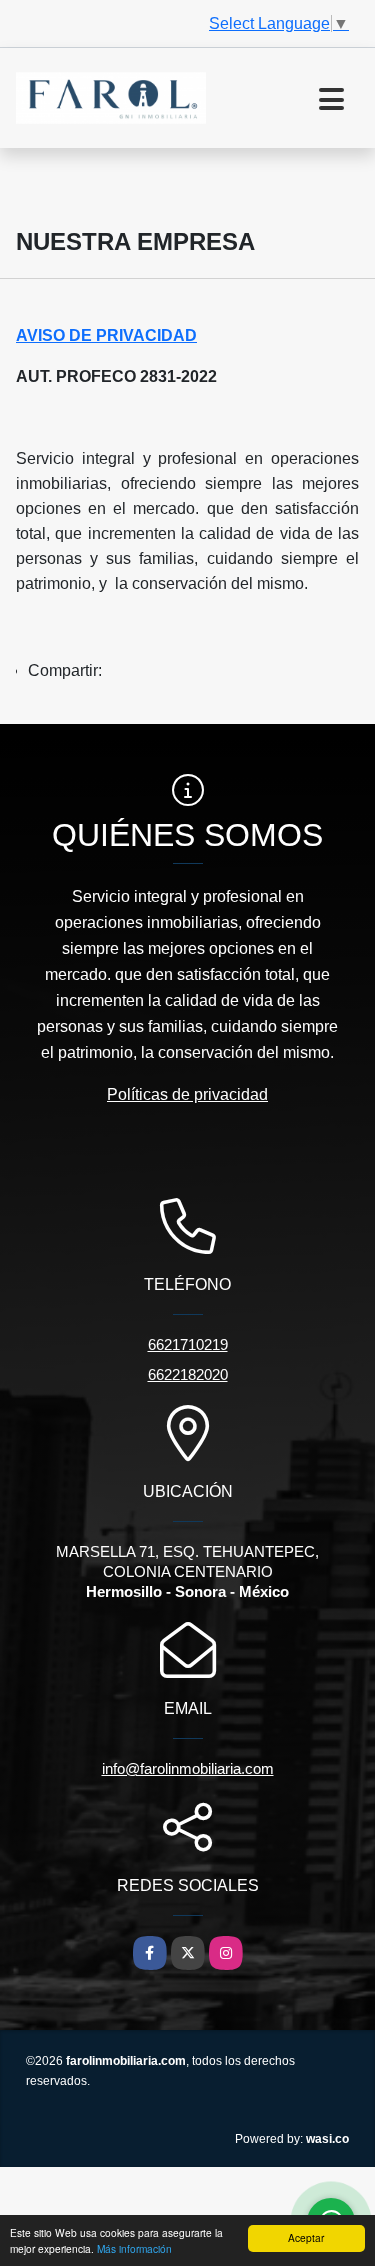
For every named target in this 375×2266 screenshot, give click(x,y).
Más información (134, 2248)
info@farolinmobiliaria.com (188, 1768)
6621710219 (188, 1344)
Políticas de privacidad (187, 1094)
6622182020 (188, 1374)
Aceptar (306, 2237)
